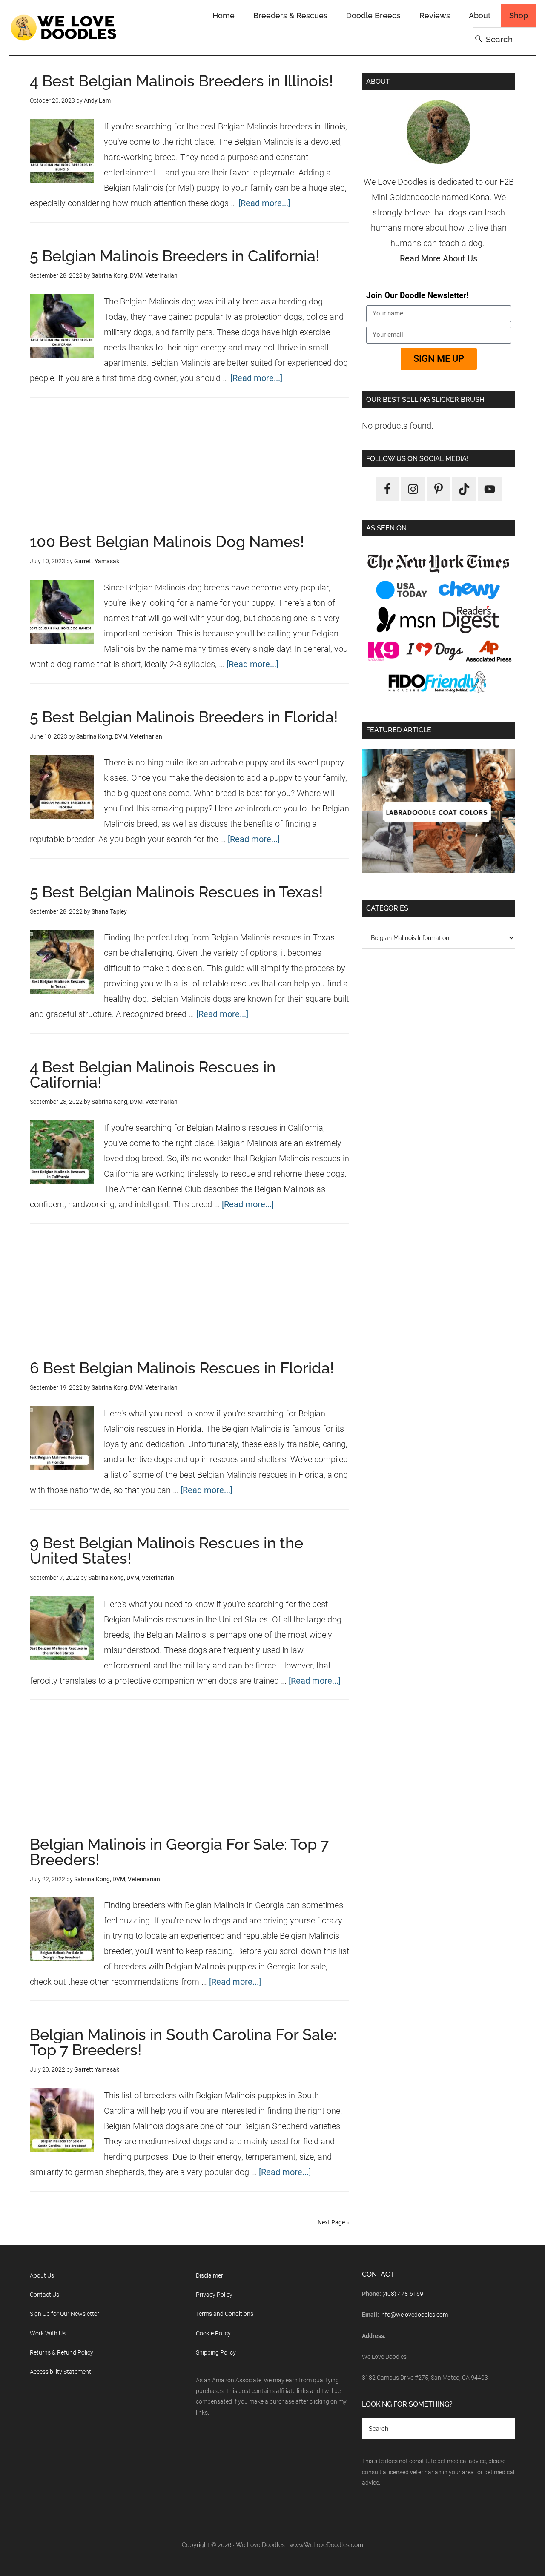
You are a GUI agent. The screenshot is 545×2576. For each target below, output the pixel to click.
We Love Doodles (64, 28)
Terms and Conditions (225, 2314)
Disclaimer (209, 2275)
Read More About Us (439, 258)
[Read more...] (264, 203)
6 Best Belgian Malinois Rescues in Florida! (182, 1368)
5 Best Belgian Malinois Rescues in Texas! (176, 892)
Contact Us (44, 2295)
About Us (42, 2275)
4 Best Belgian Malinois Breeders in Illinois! (181, 81)
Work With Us (48, 2333)
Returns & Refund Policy (62, 2352)
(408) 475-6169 (403, 2294)
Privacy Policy (214, 2295)
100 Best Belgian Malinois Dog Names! (167, 542)
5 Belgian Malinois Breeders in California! (175, 256)
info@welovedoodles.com (414, 2315)
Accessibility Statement (60, 2372)
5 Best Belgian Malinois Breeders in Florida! (184, 717)
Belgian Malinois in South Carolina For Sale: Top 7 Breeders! (183, 2042)
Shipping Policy (216, 2352)
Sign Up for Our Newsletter (65, 2314)
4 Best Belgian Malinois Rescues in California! (153, 1075)
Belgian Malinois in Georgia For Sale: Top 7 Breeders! (179, 1852)
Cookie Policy (213, 2333)
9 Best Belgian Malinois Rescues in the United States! (166, 1550)
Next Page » (333, 2222)
